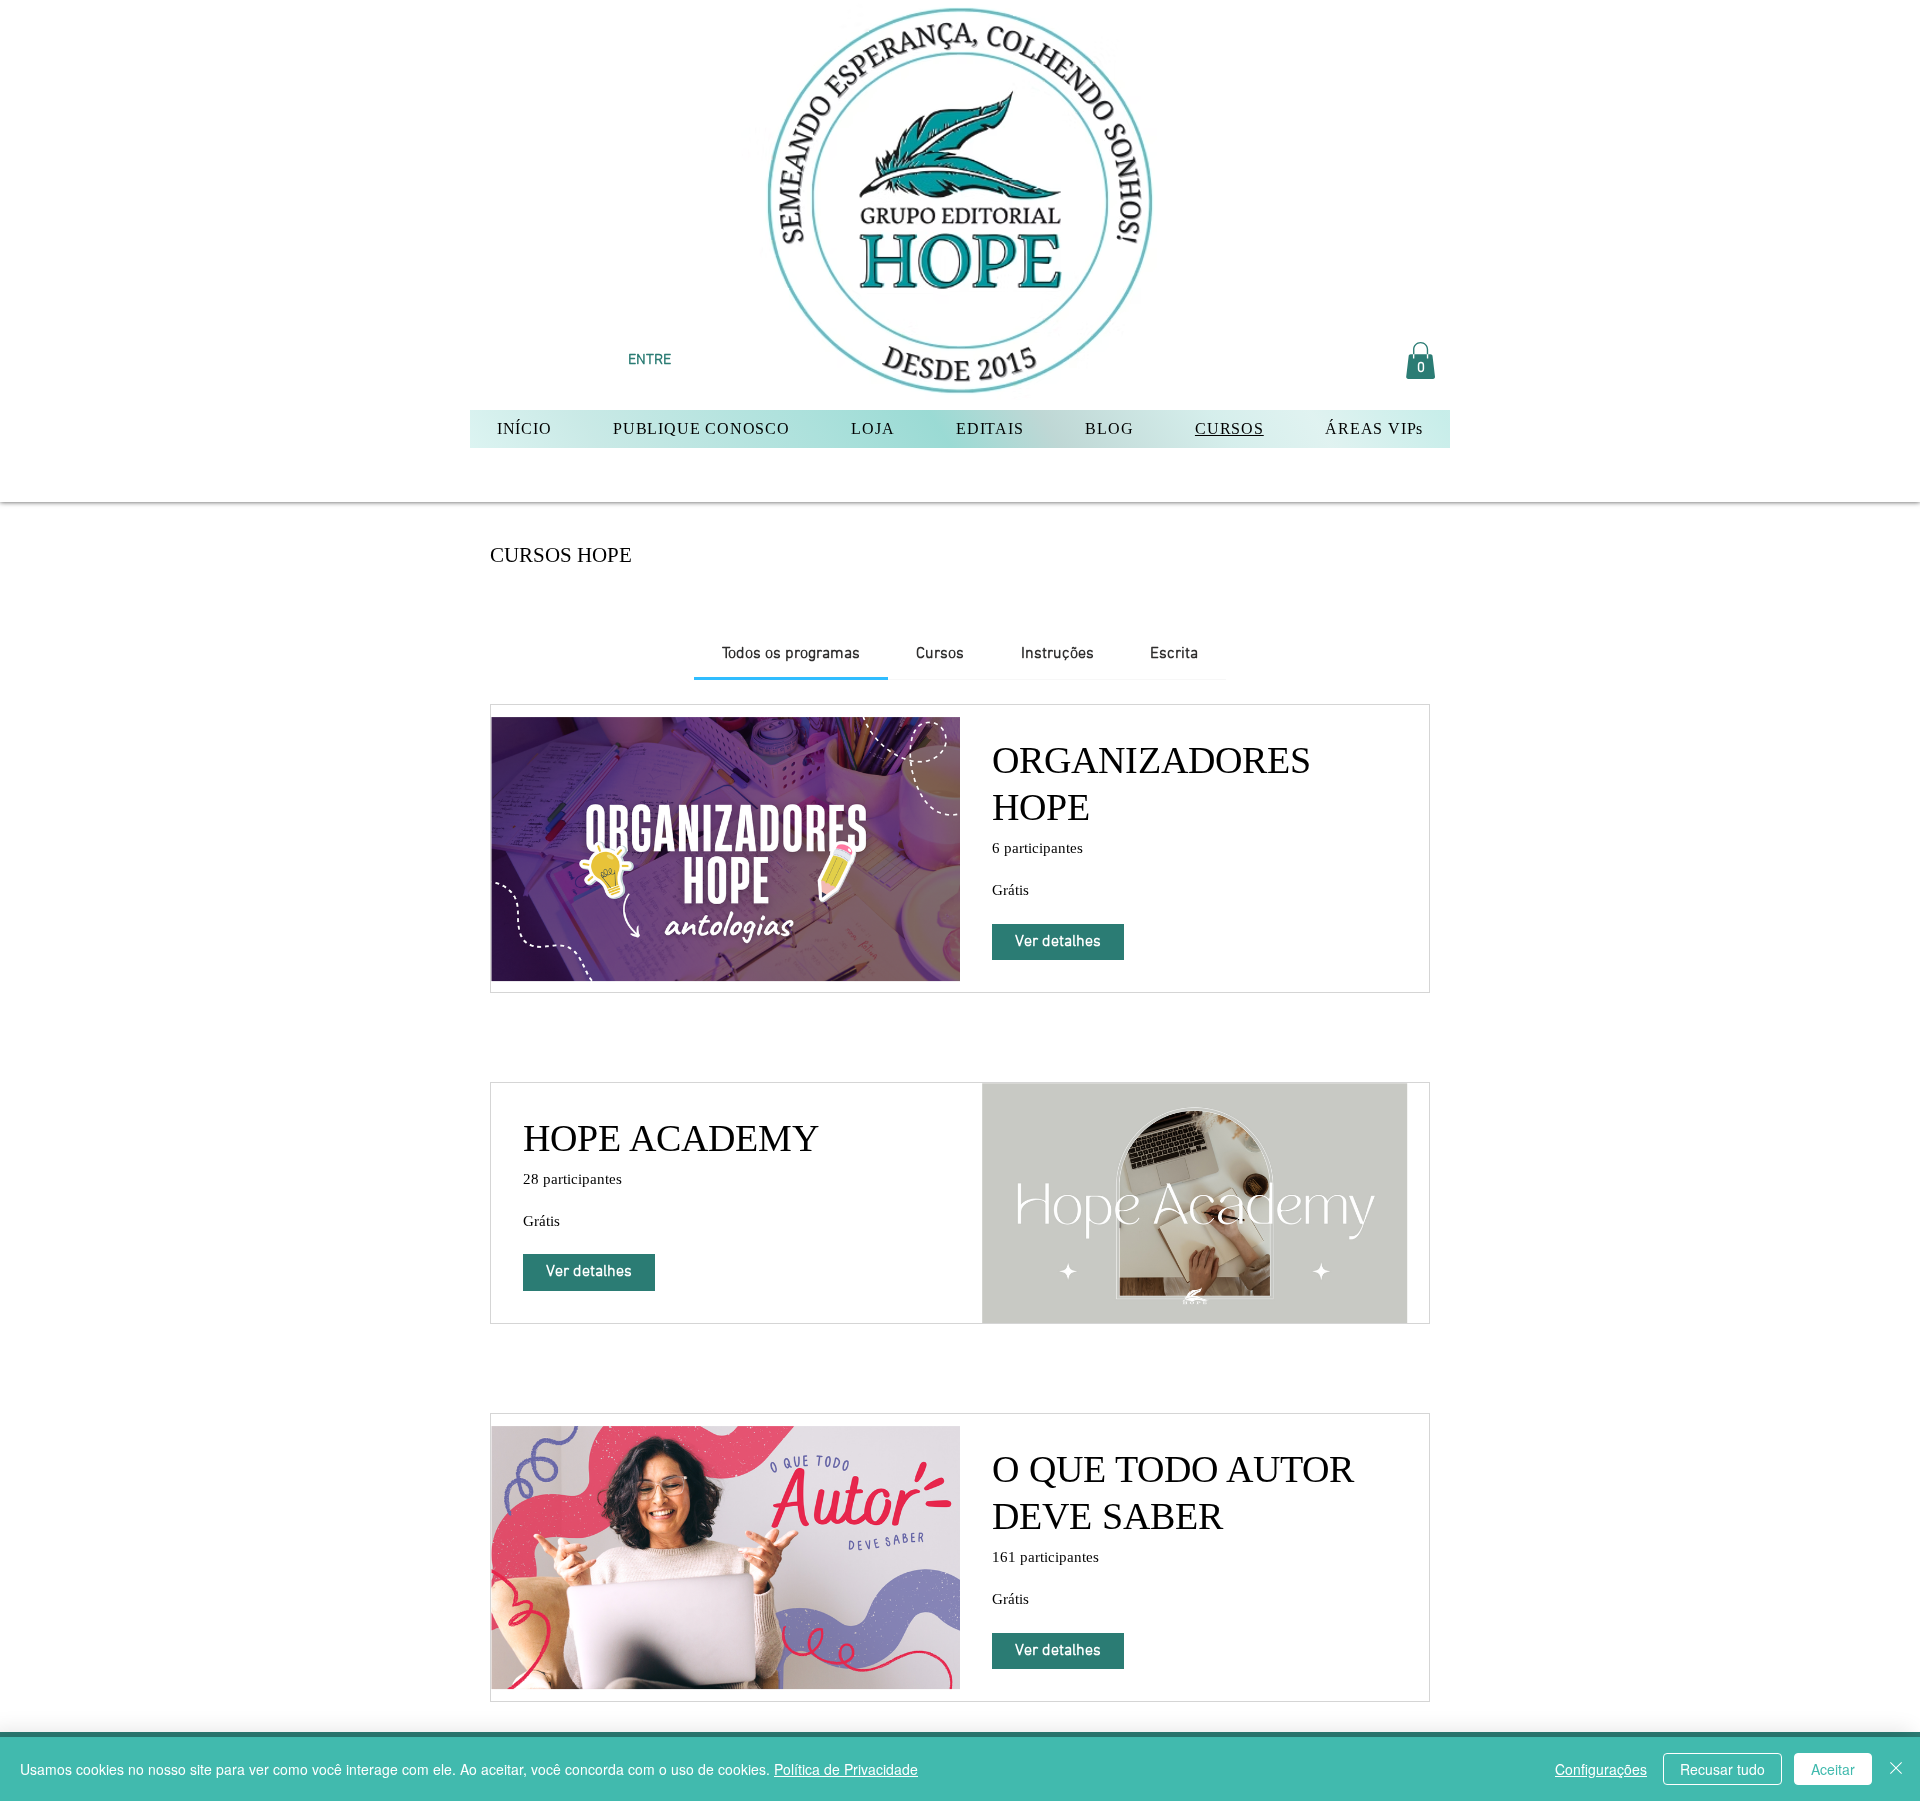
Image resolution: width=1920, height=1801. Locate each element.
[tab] (791, 654)
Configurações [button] (1601, 1769)
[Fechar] (1896, 1769)
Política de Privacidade (846, 1769)
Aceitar (1833, 1769)
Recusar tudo (1722, 1769)
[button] (1420, 360)
